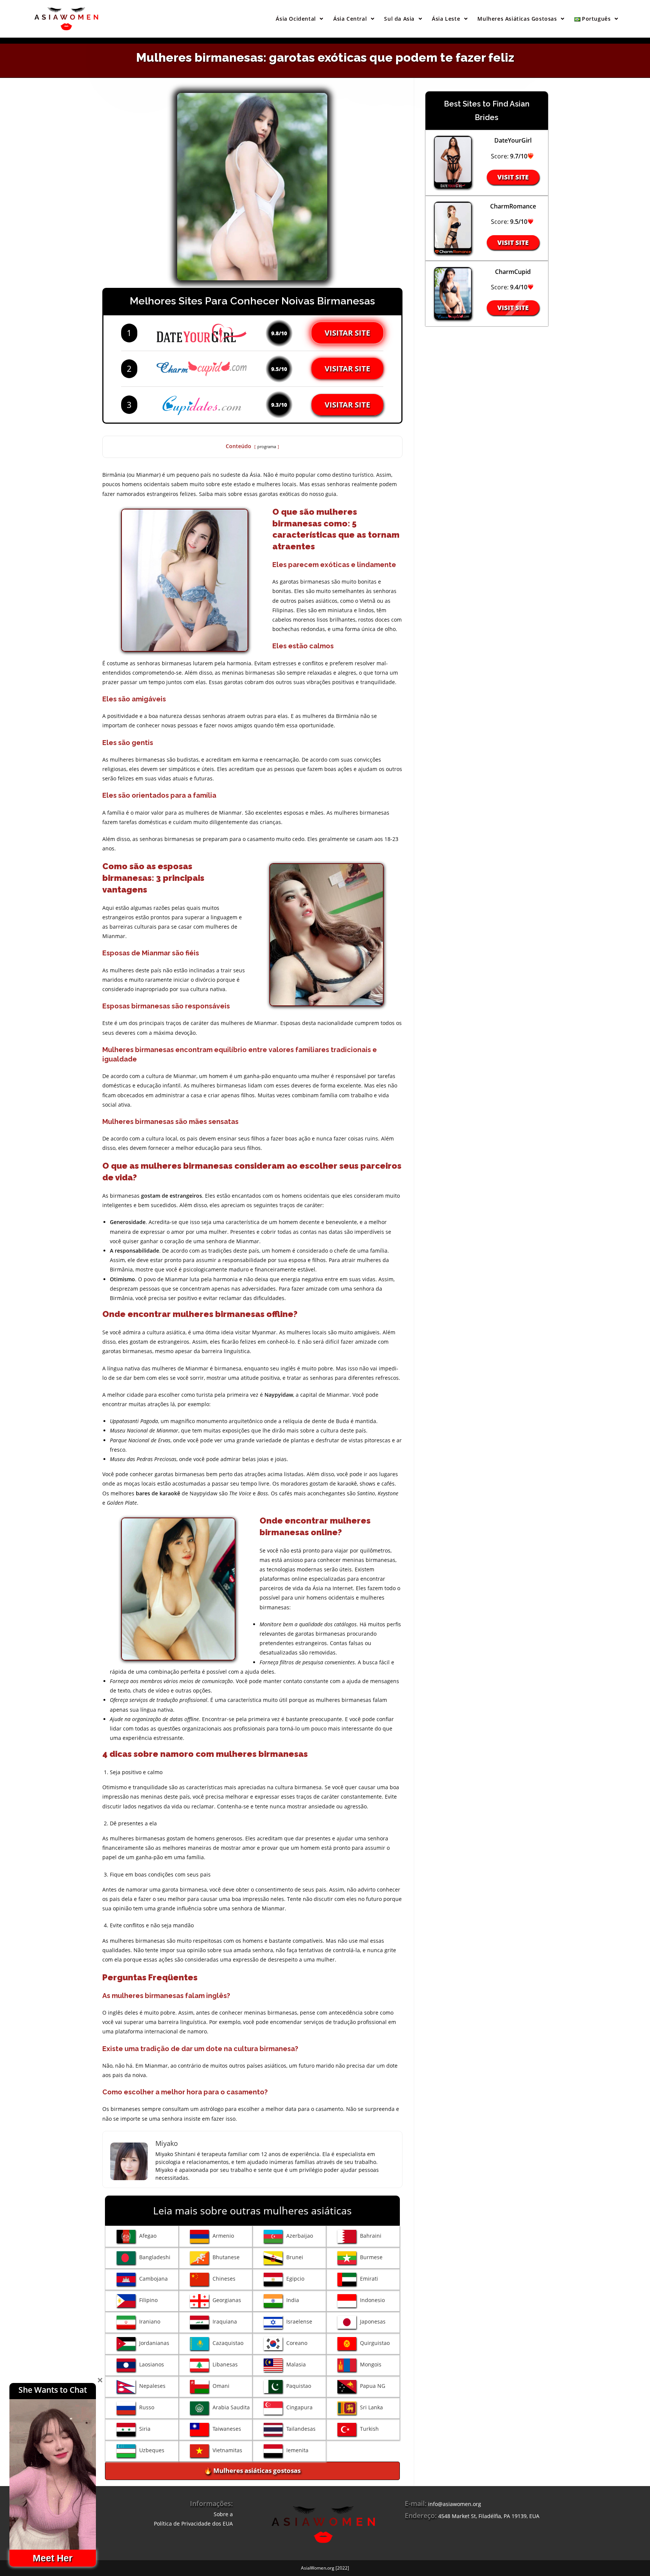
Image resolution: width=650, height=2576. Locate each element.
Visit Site (513, 177)
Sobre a (223, 2514)
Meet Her (53, 2558)
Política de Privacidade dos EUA (193, 2524)
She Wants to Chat (53, 2390)
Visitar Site (347, 333)
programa (267, 446)
